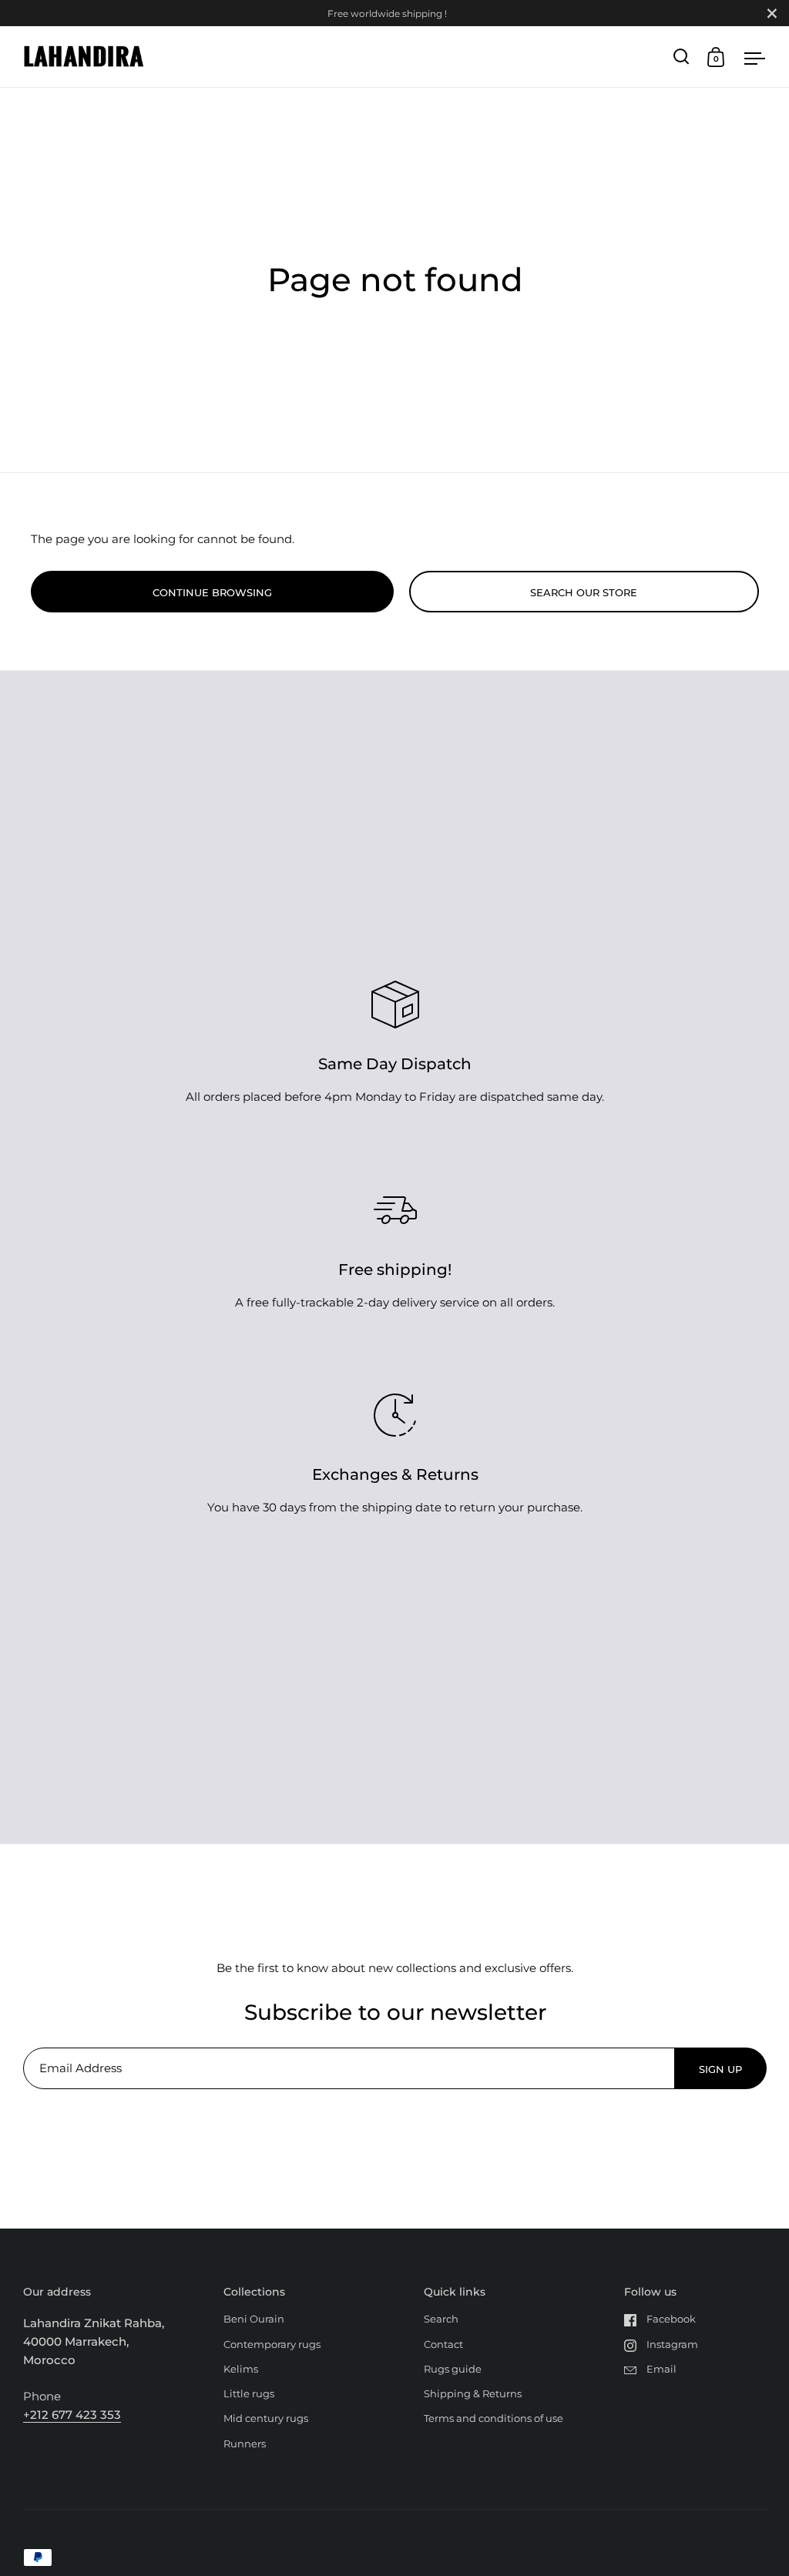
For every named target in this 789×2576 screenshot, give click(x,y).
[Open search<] (682, 57)
